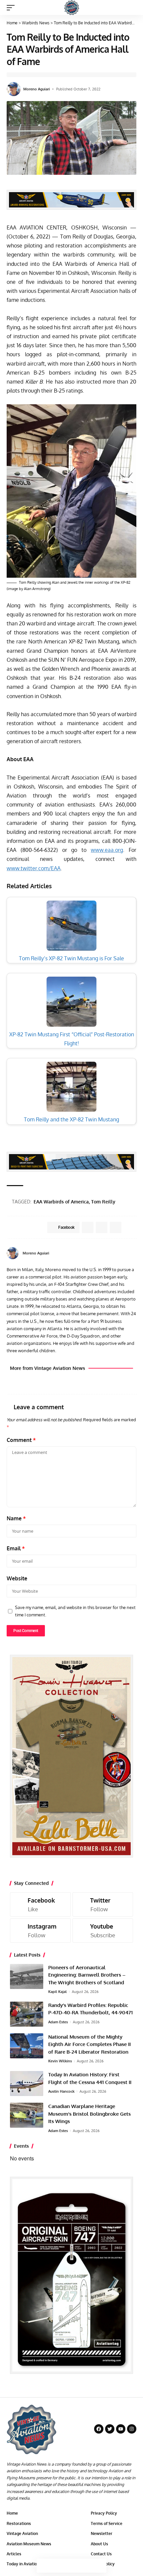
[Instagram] (40, 1930)
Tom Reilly (103, 1202)
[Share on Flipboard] (102, 1227)
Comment (21, 1440)
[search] (132, 8)
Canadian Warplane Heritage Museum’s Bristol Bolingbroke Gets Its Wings (89, 2114)
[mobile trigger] (12, 8)
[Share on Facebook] (44, 2566)
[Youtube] (103, 1930)
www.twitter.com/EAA (34, 868)
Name (16, 1518)
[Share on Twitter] (58, 2566)
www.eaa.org (107, 850)
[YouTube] (134, 1253)
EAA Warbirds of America (61, 1202)
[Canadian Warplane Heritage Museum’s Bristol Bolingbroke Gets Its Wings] (27, 2115)
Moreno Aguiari (37, 89)
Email (16, 1548)
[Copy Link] (71, 2566)
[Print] (85, 2566)
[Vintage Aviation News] (72, 8)
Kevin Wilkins (60, 2061)
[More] (99, 2566)
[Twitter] (103, 1904)
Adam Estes (58, 2022)
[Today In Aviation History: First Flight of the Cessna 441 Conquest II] (27, 2084)
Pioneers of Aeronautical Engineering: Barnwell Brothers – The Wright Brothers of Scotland (87, 1975)
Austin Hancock (61, 2091)
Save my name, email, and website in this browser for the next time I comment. (75, 1611)
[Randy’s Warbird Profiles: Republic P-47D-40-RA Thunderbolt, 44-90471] (27, 2014)
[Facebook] (126, 1253)
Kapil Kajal (58, 1992)
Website (17, 1578)
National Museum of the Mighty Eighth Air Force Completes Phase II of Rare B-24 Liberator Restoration (89, 2044)
